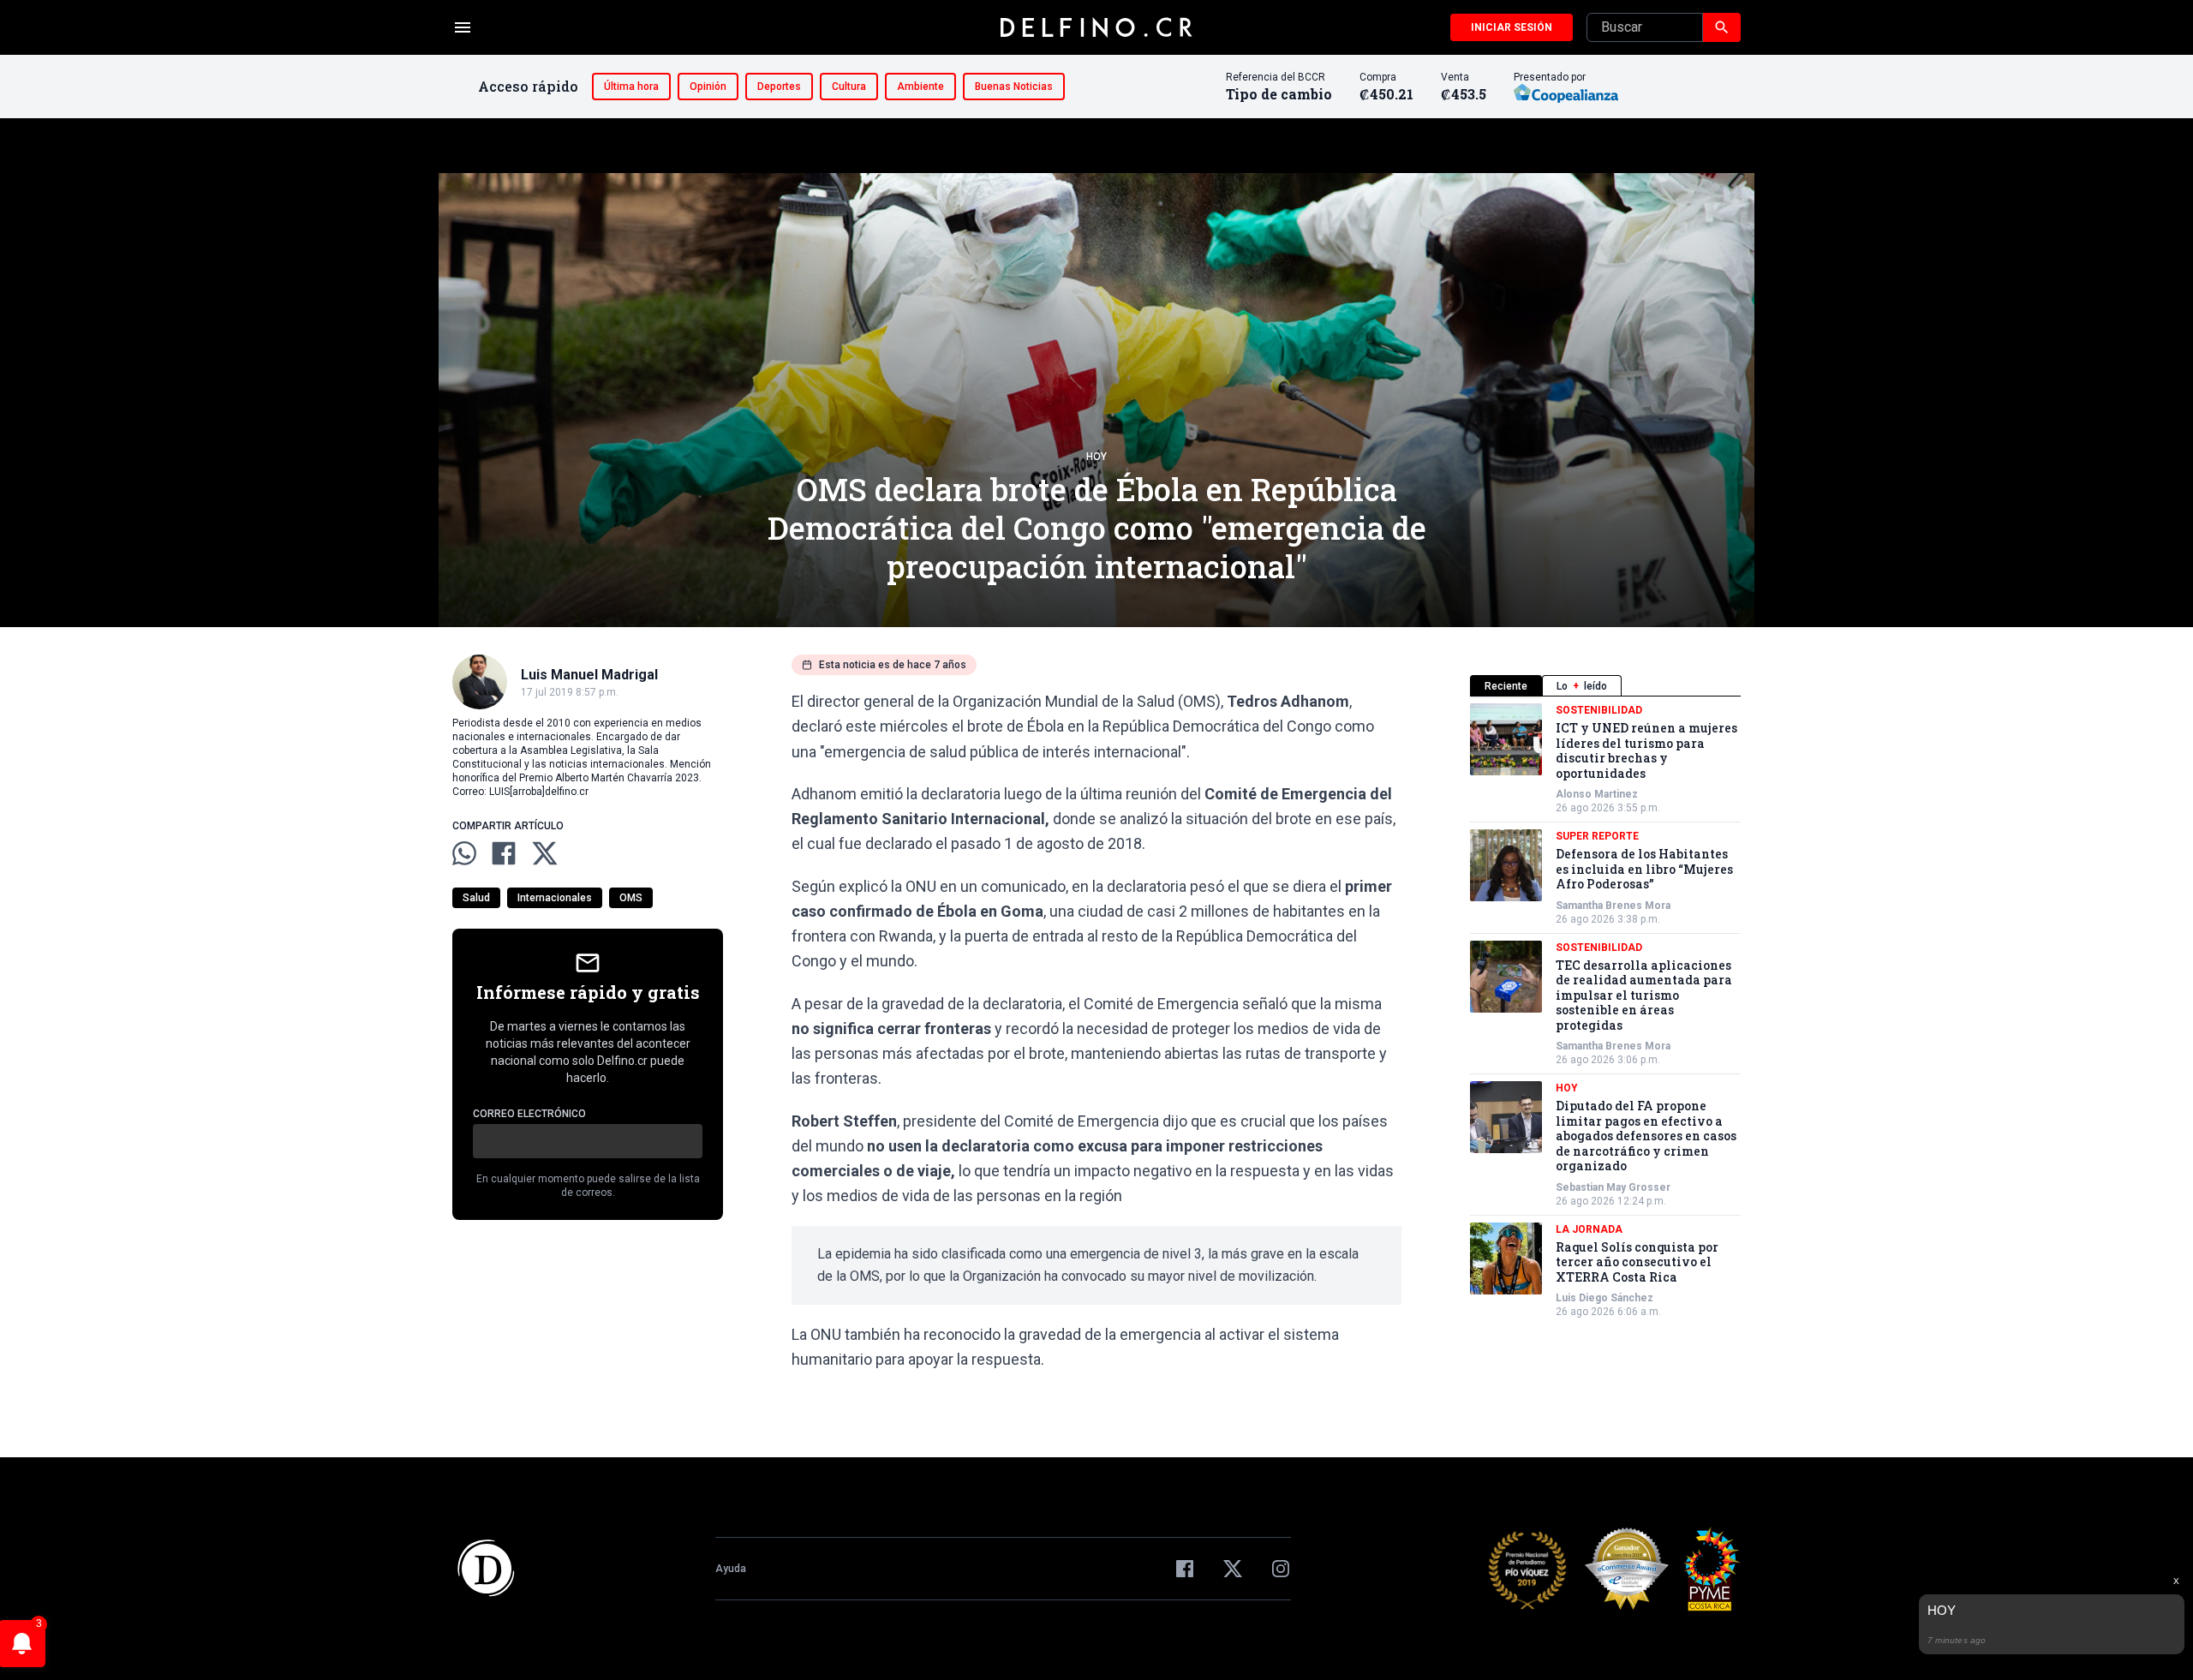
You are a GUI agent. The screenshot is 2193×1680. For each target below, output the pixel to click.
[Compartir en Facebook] (504, 853)
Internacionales (555, 898)
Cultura (849, 87)
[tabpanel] (1605, 1011)
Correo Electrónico (529, 1114)
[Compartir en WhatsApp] (464, 853)
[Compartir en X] (545, 853)
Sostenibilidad (1599, 710)
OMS (631, 898)
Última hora (631, 87)
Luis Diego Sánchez (1604, 1298)
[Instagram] (1281, 1569)
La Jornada (1589, 1229)
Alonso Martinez (1597, 794)
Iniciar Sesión (1512, 27)
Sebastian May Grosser (1613, 1187)
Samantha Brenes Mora (1613, 906)
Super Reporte (1597, 836)
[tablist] (1605, 686)
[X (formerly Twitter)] (1233, 1569)
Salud (476, 898)
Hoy (1096, 457)
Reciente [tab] (1506, 686)
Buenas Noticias (1014, 87)
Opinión (708, 87)
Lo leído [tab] (1582, 686)
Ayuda (731, 1569)
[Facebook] (1185, 1569)
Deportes (779, 87)
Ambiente (920, 87)
